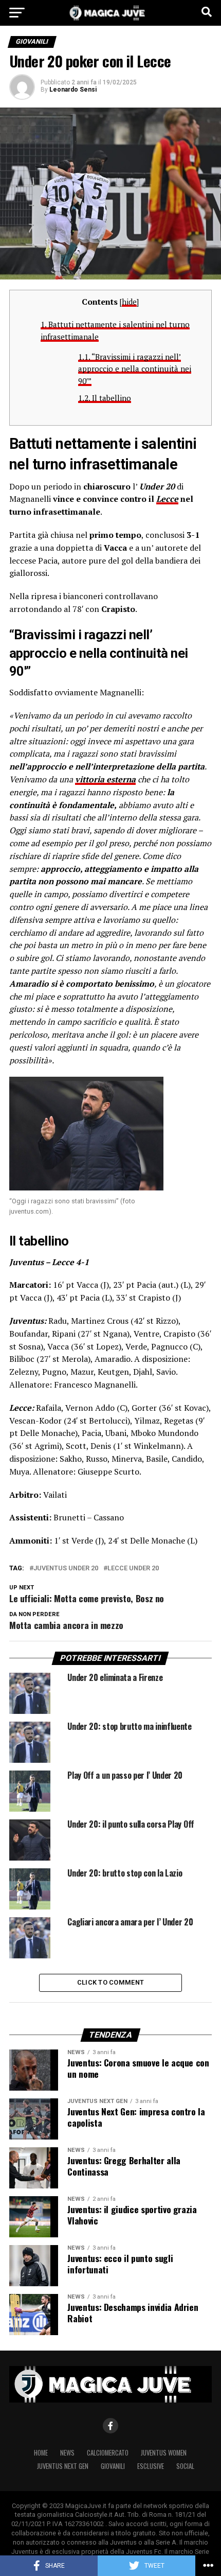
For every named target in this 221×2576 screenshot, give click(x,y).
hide (129, 302)
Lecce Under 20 (133, 1569)
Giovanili (113, 2466)
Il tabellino (105, 398)
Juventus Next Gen (63, 2466)
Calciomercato (108, 2453)
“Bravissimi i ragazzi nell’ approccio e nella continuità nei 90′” (135, 369)
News (67, 2453)
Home (41, 2453)
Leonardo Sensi (73, 90)
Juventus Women (164, 2453)
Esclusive (151, 2466)
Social (185, 2466)
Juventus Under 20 (66, 1569)
